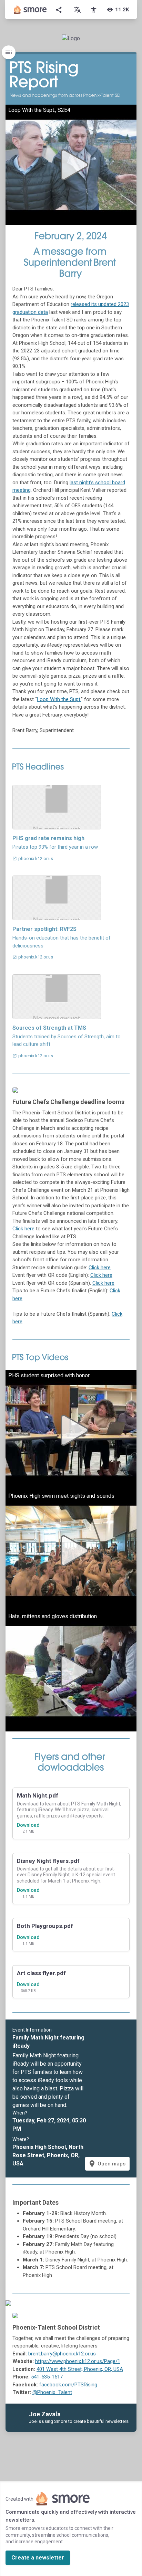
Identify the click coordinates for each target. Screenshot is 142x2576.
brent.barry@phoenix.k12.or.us (62, 2354)
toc (9, 52)
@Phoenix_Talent (52, 2392)
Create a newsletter (38, 2558)
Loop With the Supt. (59, 699)
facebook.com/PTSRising (68, 2385)
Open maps (107, 2164)
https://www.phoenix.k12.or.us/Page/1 (78, 2361)
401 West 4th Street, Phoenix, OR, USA (80, 2369)
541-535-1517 (47, 2377)
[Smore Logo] (30, 10)
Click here (23, 1229)
